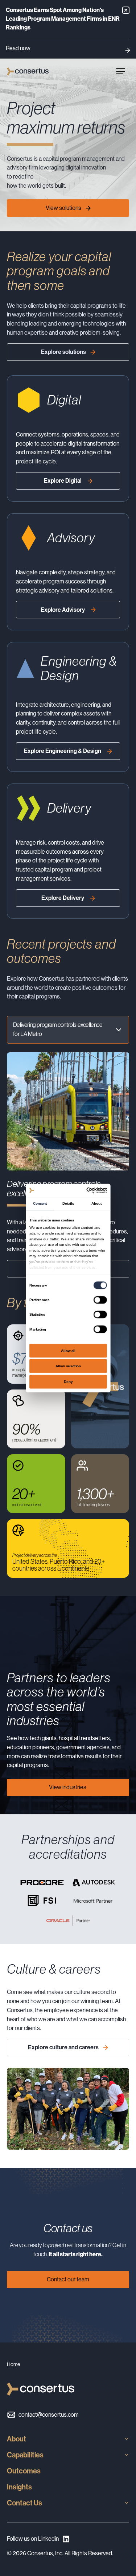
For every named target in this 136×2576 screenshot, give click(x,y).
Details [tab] (68, 1203)
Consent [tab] (40, 1203)
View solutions (63, 208)
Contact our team (68, 2279)
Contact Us (24, 2503)
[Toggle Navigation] (120, 71)
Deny (68, 1381)
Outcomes (24, 2471)
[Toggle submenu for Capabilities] (127, 2455)
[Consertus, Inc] (28, 71)
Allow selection (68, 1366)
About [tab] (96, 1203)
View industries (68, 1787)
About (17, 2439)
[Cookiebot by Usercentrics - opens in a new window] (87, 1190)
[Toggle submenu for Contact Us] (127, 2503)
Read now (18, 48)
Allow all (68, 1350)
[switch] (100, 1300)
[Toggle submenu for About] (127, 2439)
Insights (19, 2487)
